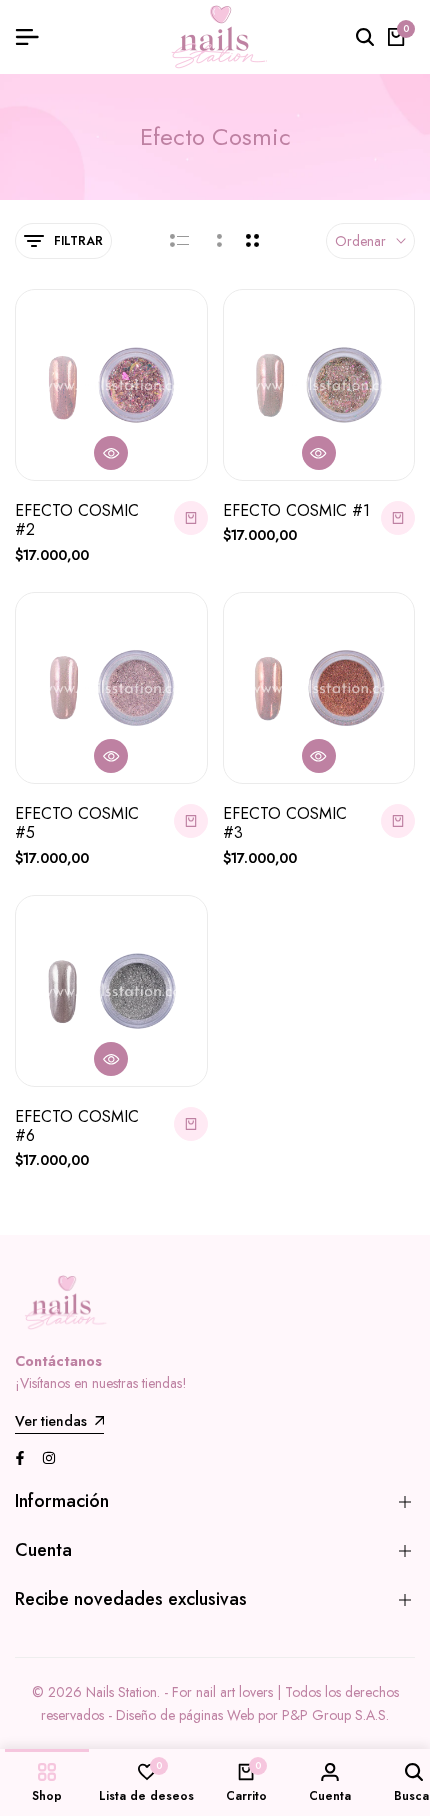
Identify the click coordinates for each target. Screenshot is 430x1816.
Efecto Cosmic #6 (77, 1126)
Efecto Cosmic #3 (285, 823)
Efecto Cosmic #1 (296, 510)
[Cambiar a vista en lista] (179, 241)
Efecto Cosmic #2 (77, 520)
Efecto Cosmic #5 (77, 823)
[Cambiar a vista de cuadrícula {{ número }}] (217, 241)
